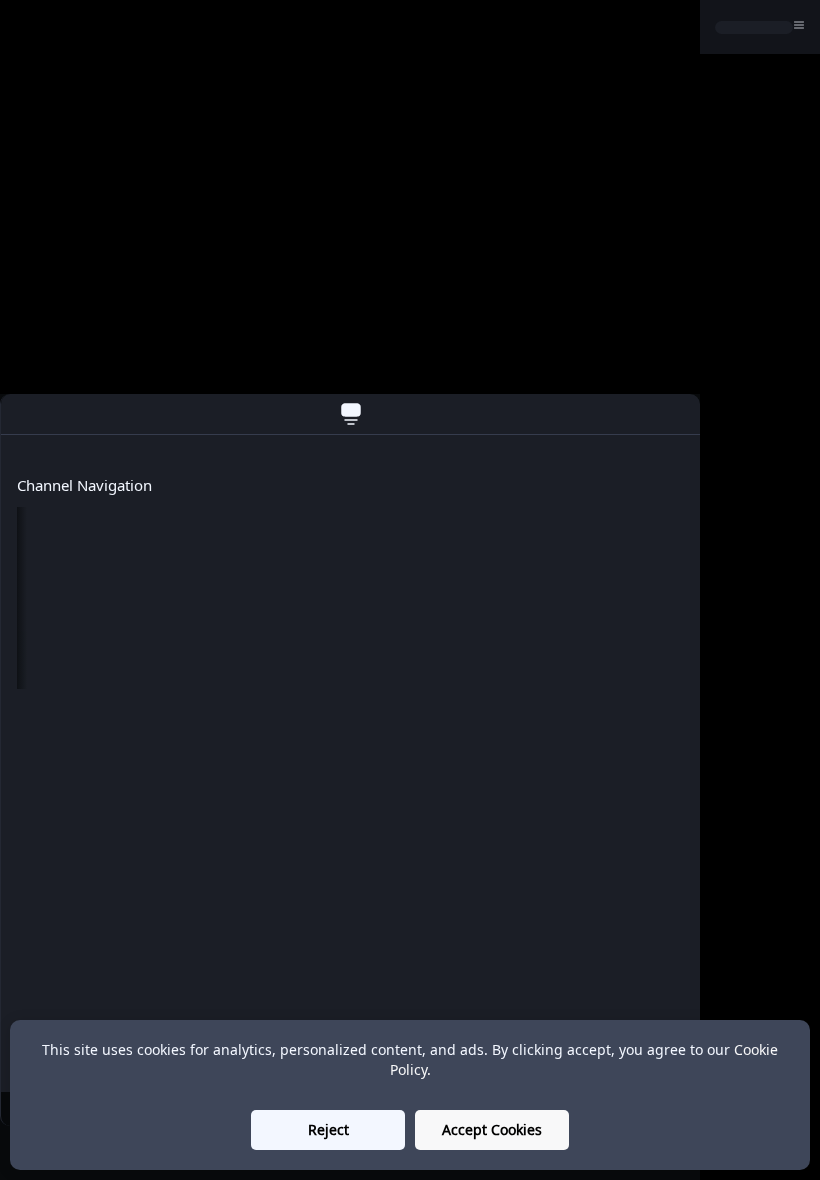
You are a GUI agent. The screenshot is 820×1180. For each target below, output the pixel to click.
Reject (328, 1129)
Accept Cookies (492, 1129)
